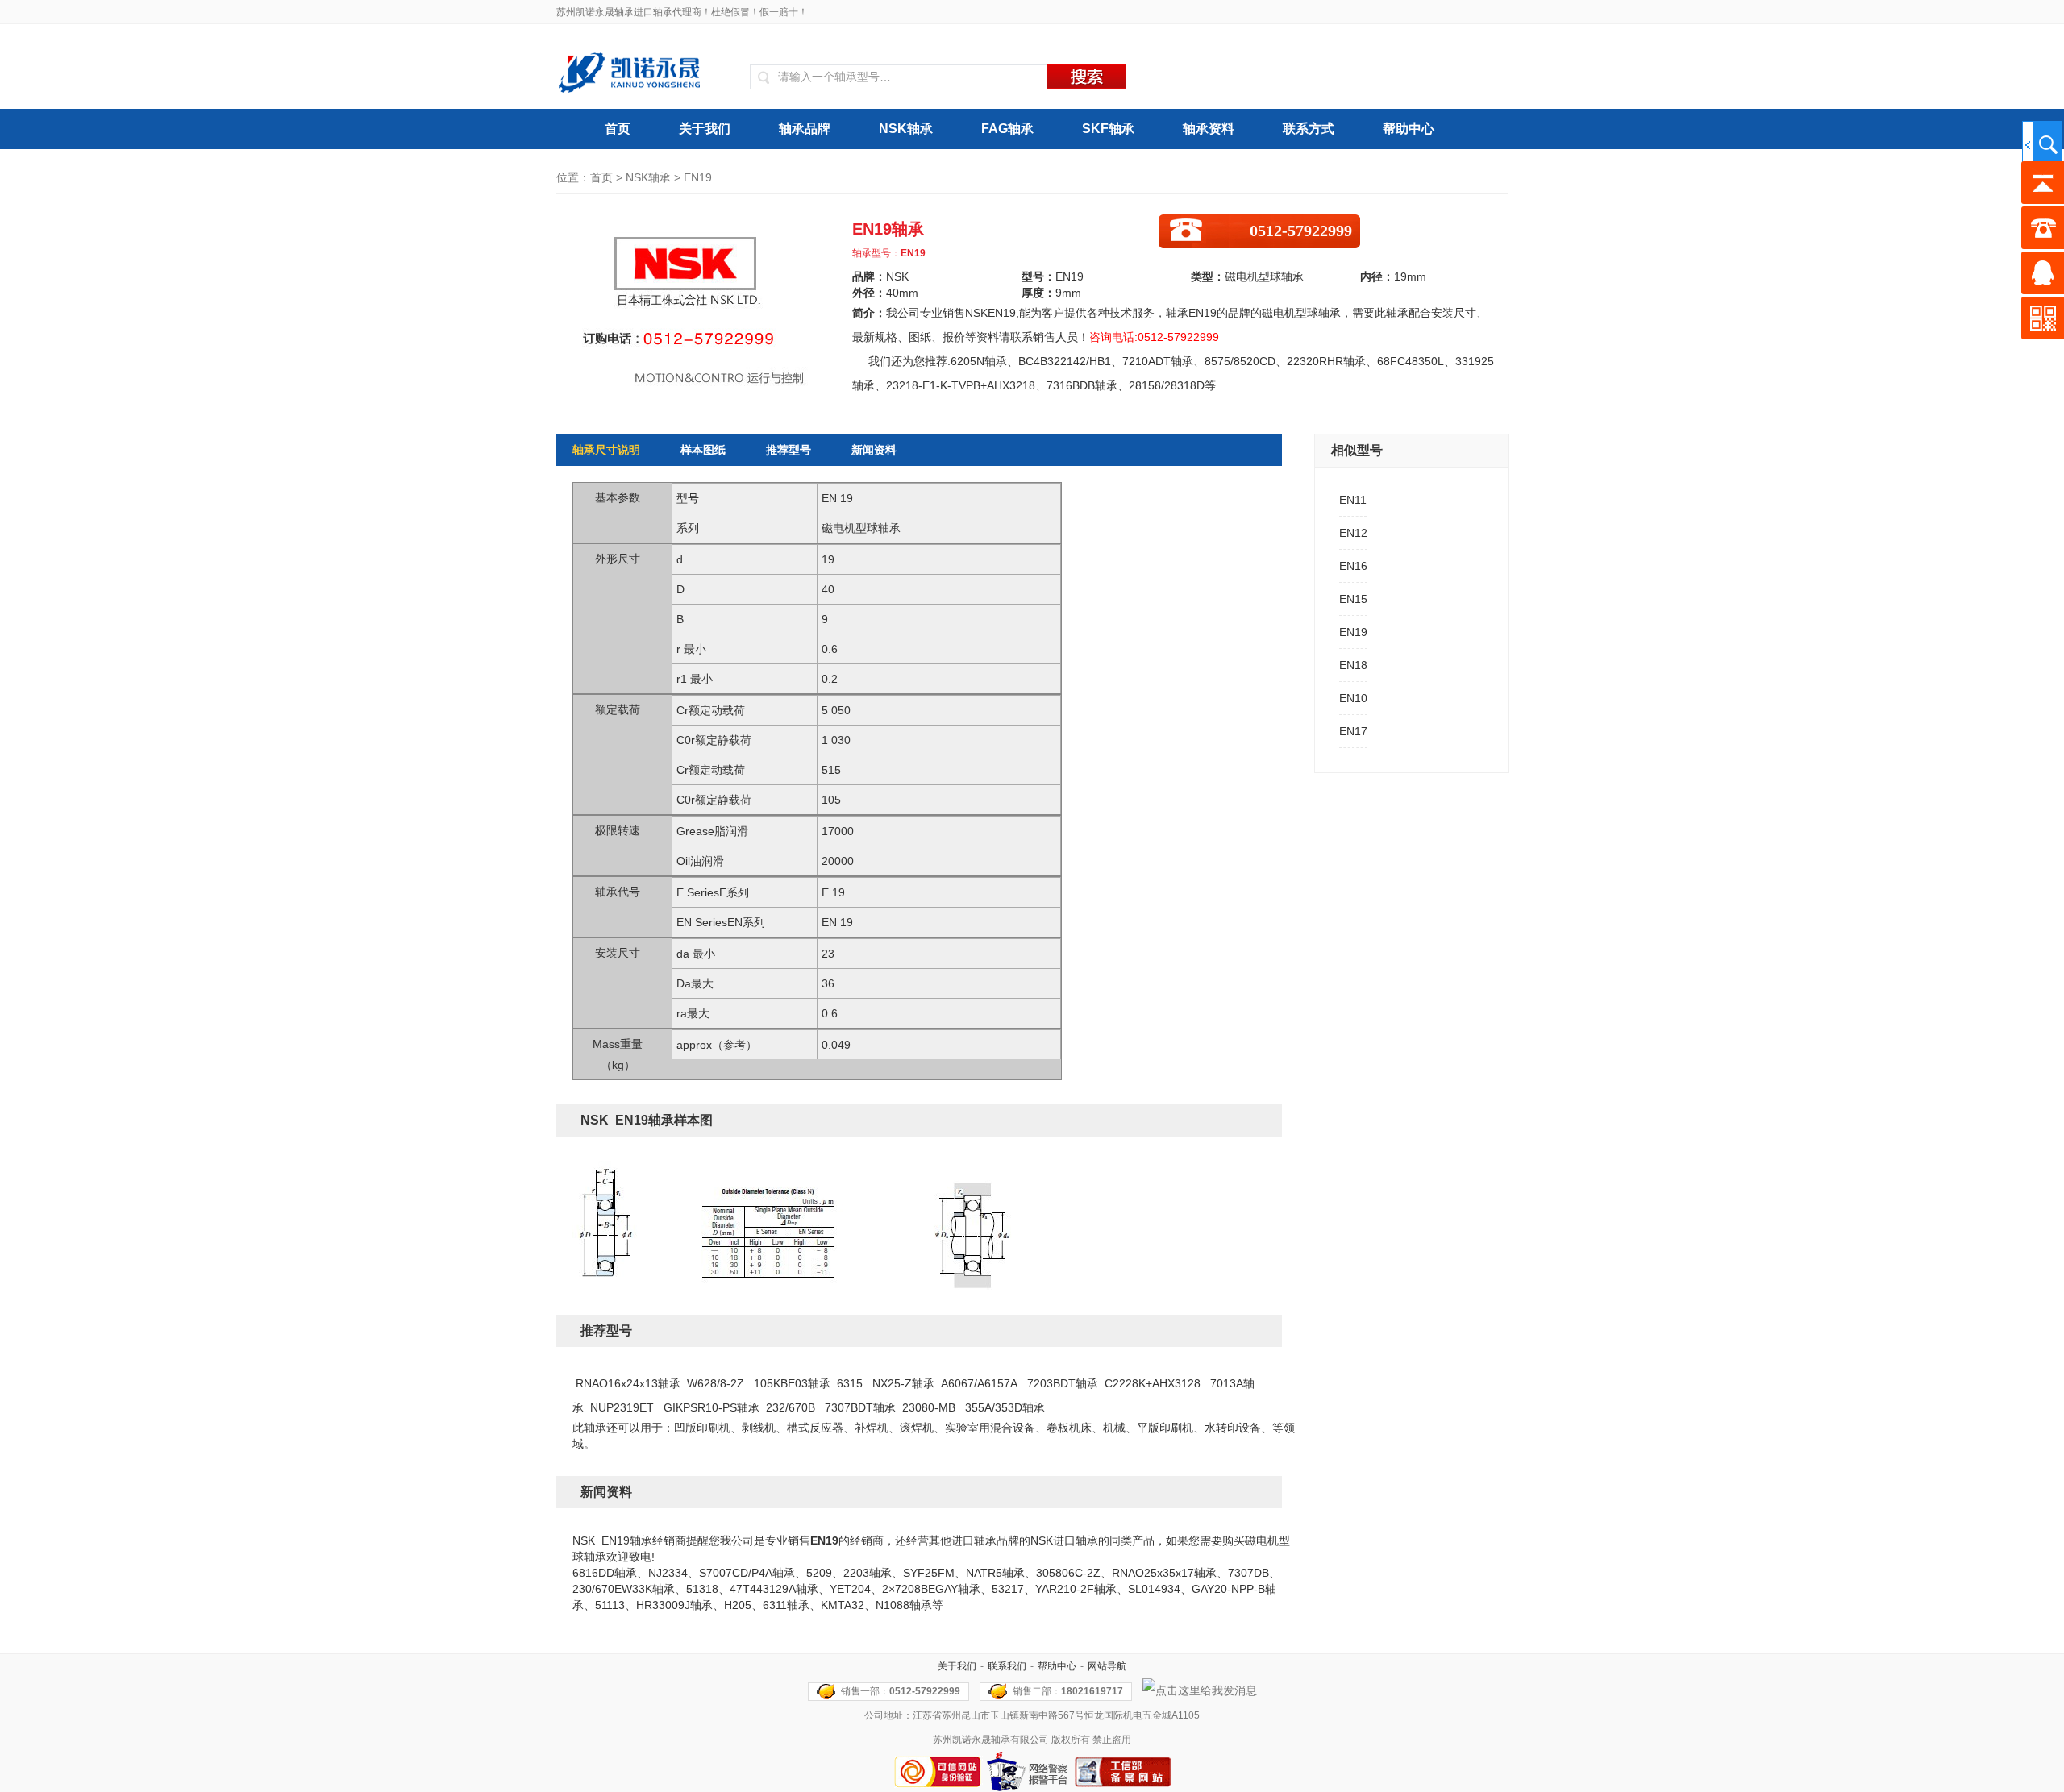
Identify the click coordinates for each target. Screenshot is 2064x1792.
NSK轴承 (906, 129)
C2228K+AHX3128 (1153, 1383)
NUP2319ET (622, 1407)
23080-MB (929, 1407)
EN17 (1353, 731)
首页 (618, 129)
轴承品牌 (805, 129)
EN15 (1353, 599)
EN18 (1353, 665)
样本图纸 (703, 450)
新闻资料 (874, 450)
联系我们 (1007, 1666)
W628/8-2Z (716, 1383)
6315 (850, 1383)
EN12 (1353, 533)
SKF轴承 (1108, 129)
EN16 (1353, 566)
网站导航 (1107, 1666)
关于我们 (705, 129)
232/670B (791, 1407)
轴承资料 (1209, 129)
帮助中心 (1409, 129)
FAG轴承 (1007, 129)
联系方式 (1309, 129)
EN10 (1353, 698)
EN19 (1353, 632)
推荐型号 (789, 450)
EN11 (1353, 500)
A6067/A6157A (979, 1383)
